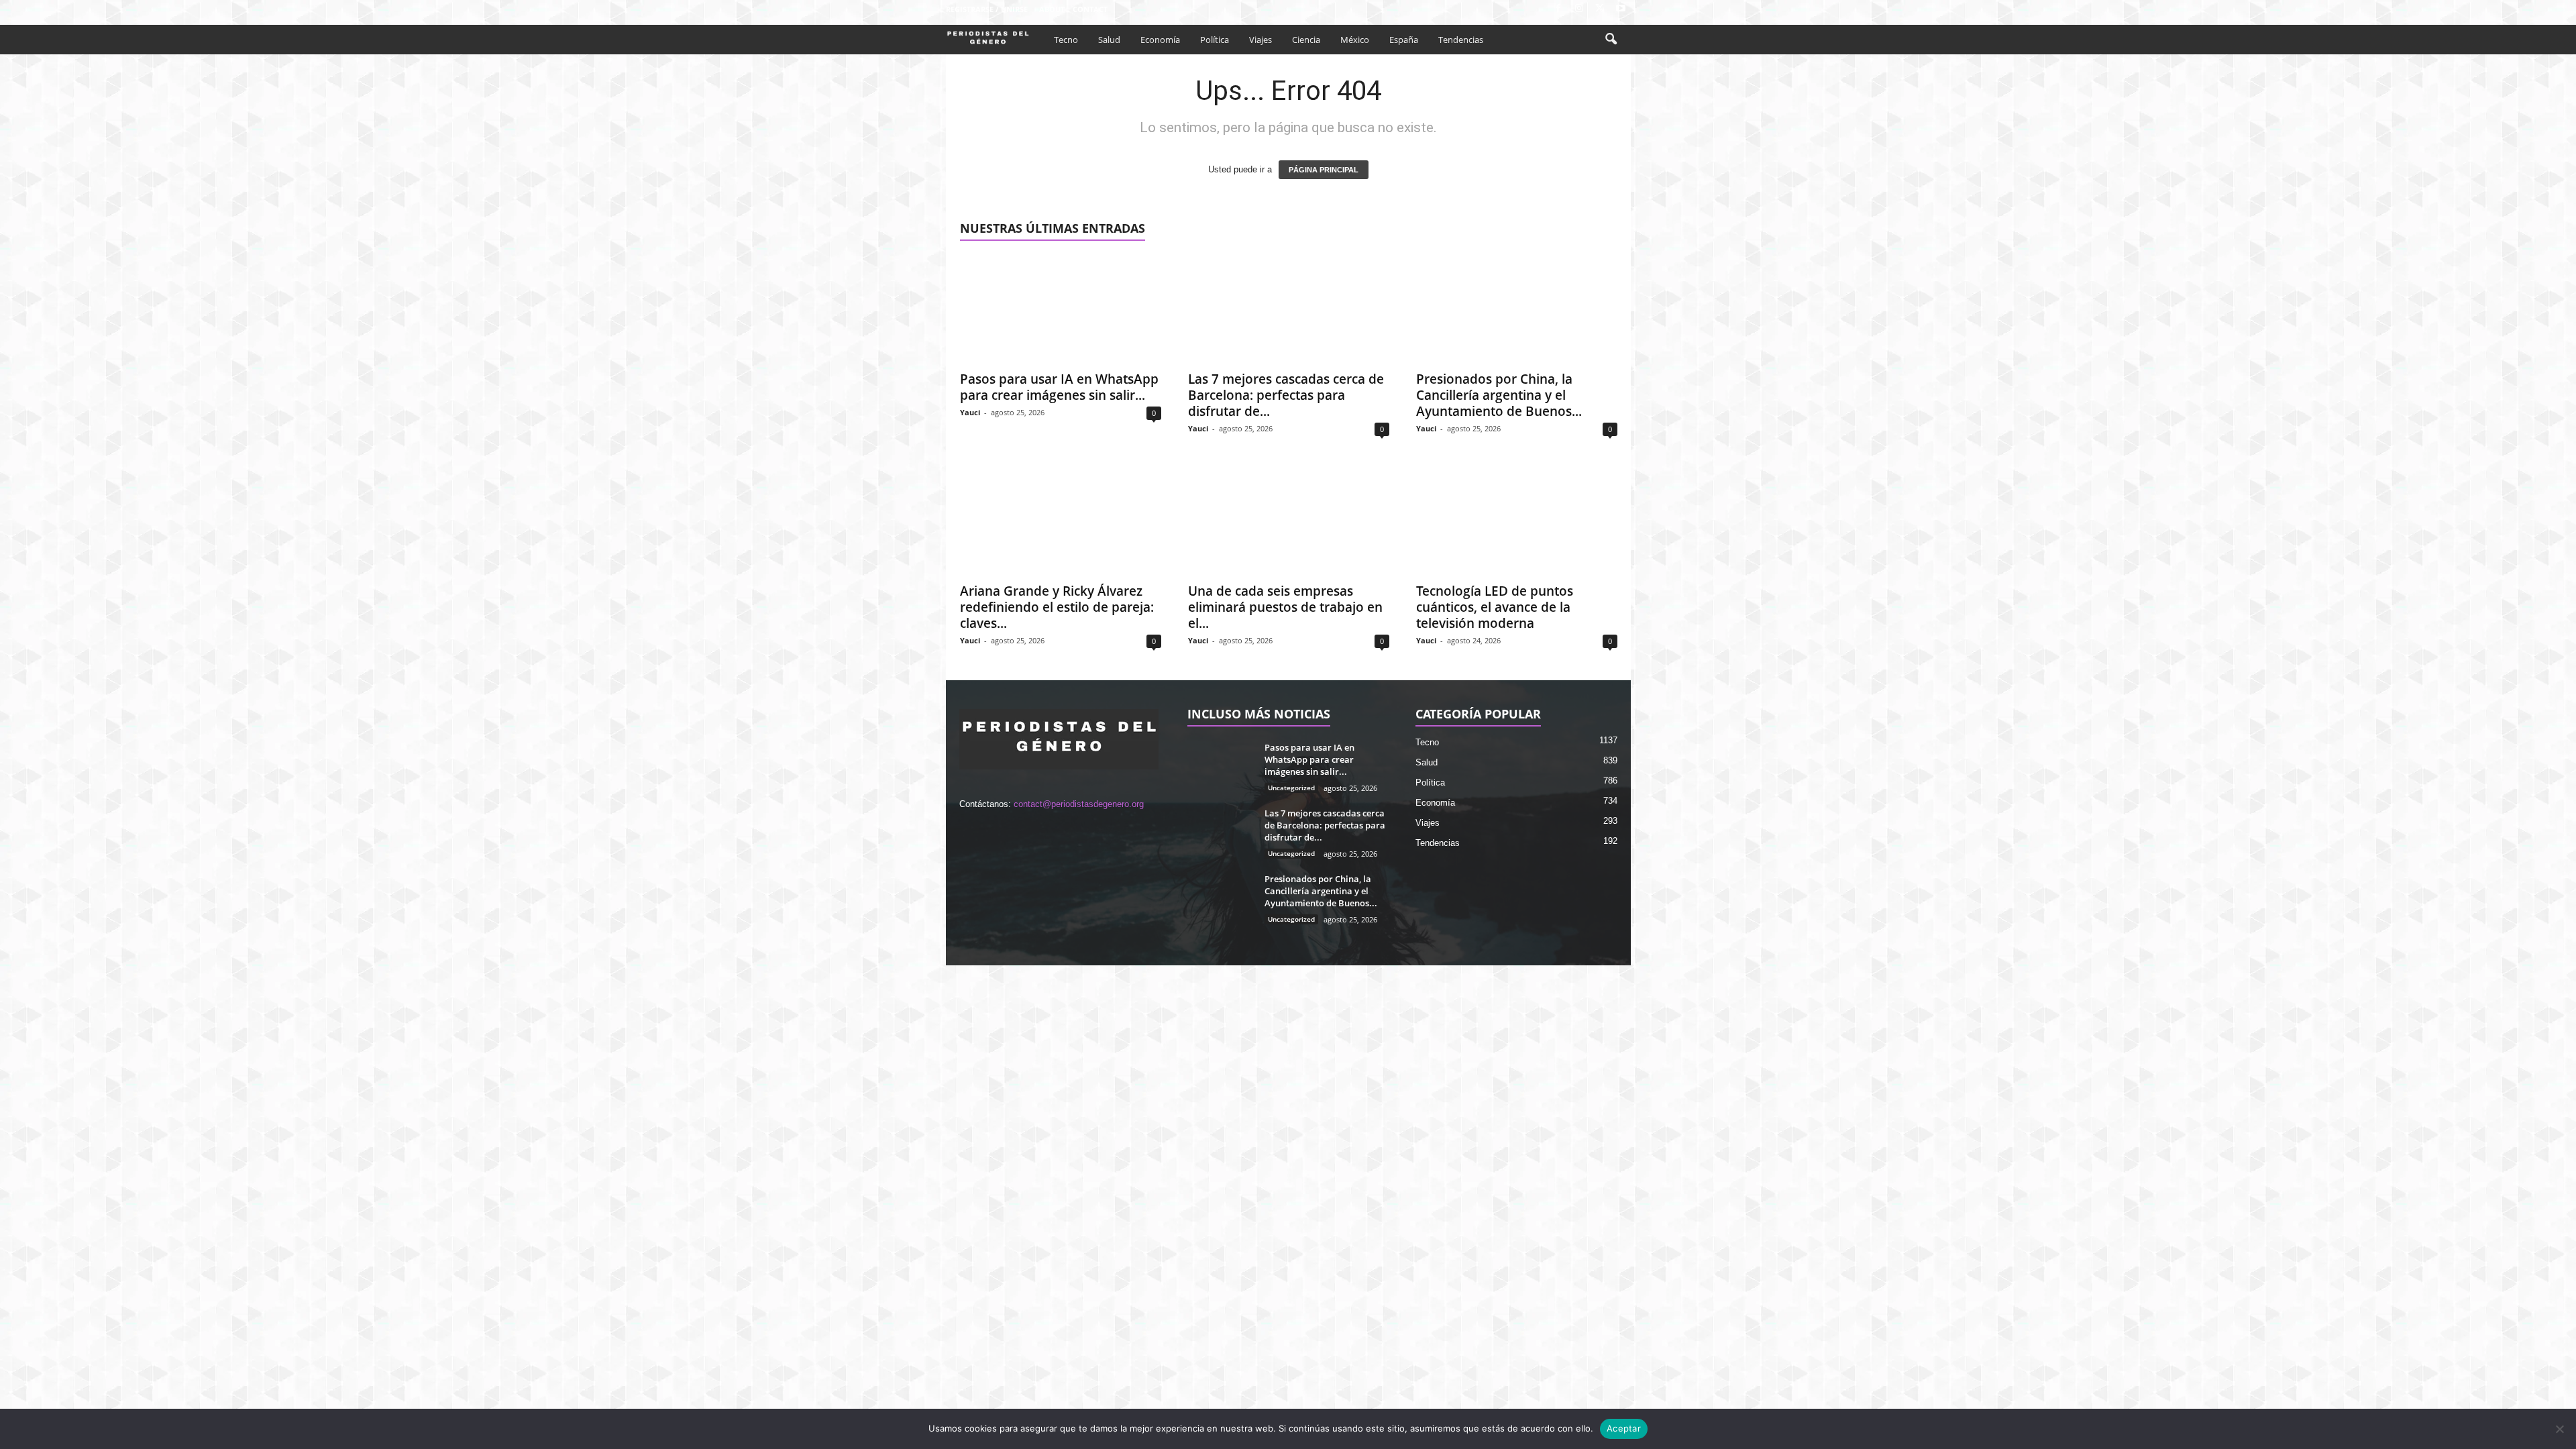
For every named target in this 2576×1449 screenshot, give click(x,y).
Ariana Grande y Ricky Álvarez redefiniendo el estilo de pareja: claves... (1057, 607)
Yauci (970, 412)
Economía (1160, 40)
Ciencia (1306, 40)
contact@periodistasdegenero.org (1079, 804)
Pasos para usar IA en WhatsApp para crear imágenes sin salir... (1059, 387)
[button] (1611, 40)
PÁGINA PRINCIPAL (1324, 170)
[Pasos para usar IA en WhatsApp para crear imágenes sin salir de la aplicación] (1061, 309)
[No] (2559, 1429)
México (1355, 40)
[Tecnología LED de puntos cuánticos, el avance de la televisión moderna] (1517, 521)
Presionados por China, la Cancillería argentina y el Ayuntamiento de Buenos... (1499, 395)
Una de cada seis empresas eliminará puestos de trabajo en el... (1285, 607)
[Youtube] (1621, 9)
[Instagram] (1579, 9)
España (1404, 40)
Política (1215, 40)
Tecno (1066, 40)
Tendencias (1461, 40)
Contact (1090, 9)
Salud (1109, 40)
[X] (1600, 9)
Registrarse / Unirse (987, 9)
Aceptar (1624, 1428)
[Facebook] (1558, 9)
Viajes (1260, 40)
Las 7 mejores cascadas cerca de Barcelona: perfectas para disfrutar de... (1286, 395)
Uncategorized (1291, 788)
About (1052, 9)
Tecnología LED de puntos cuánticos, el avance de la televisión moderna (1495, 607)
